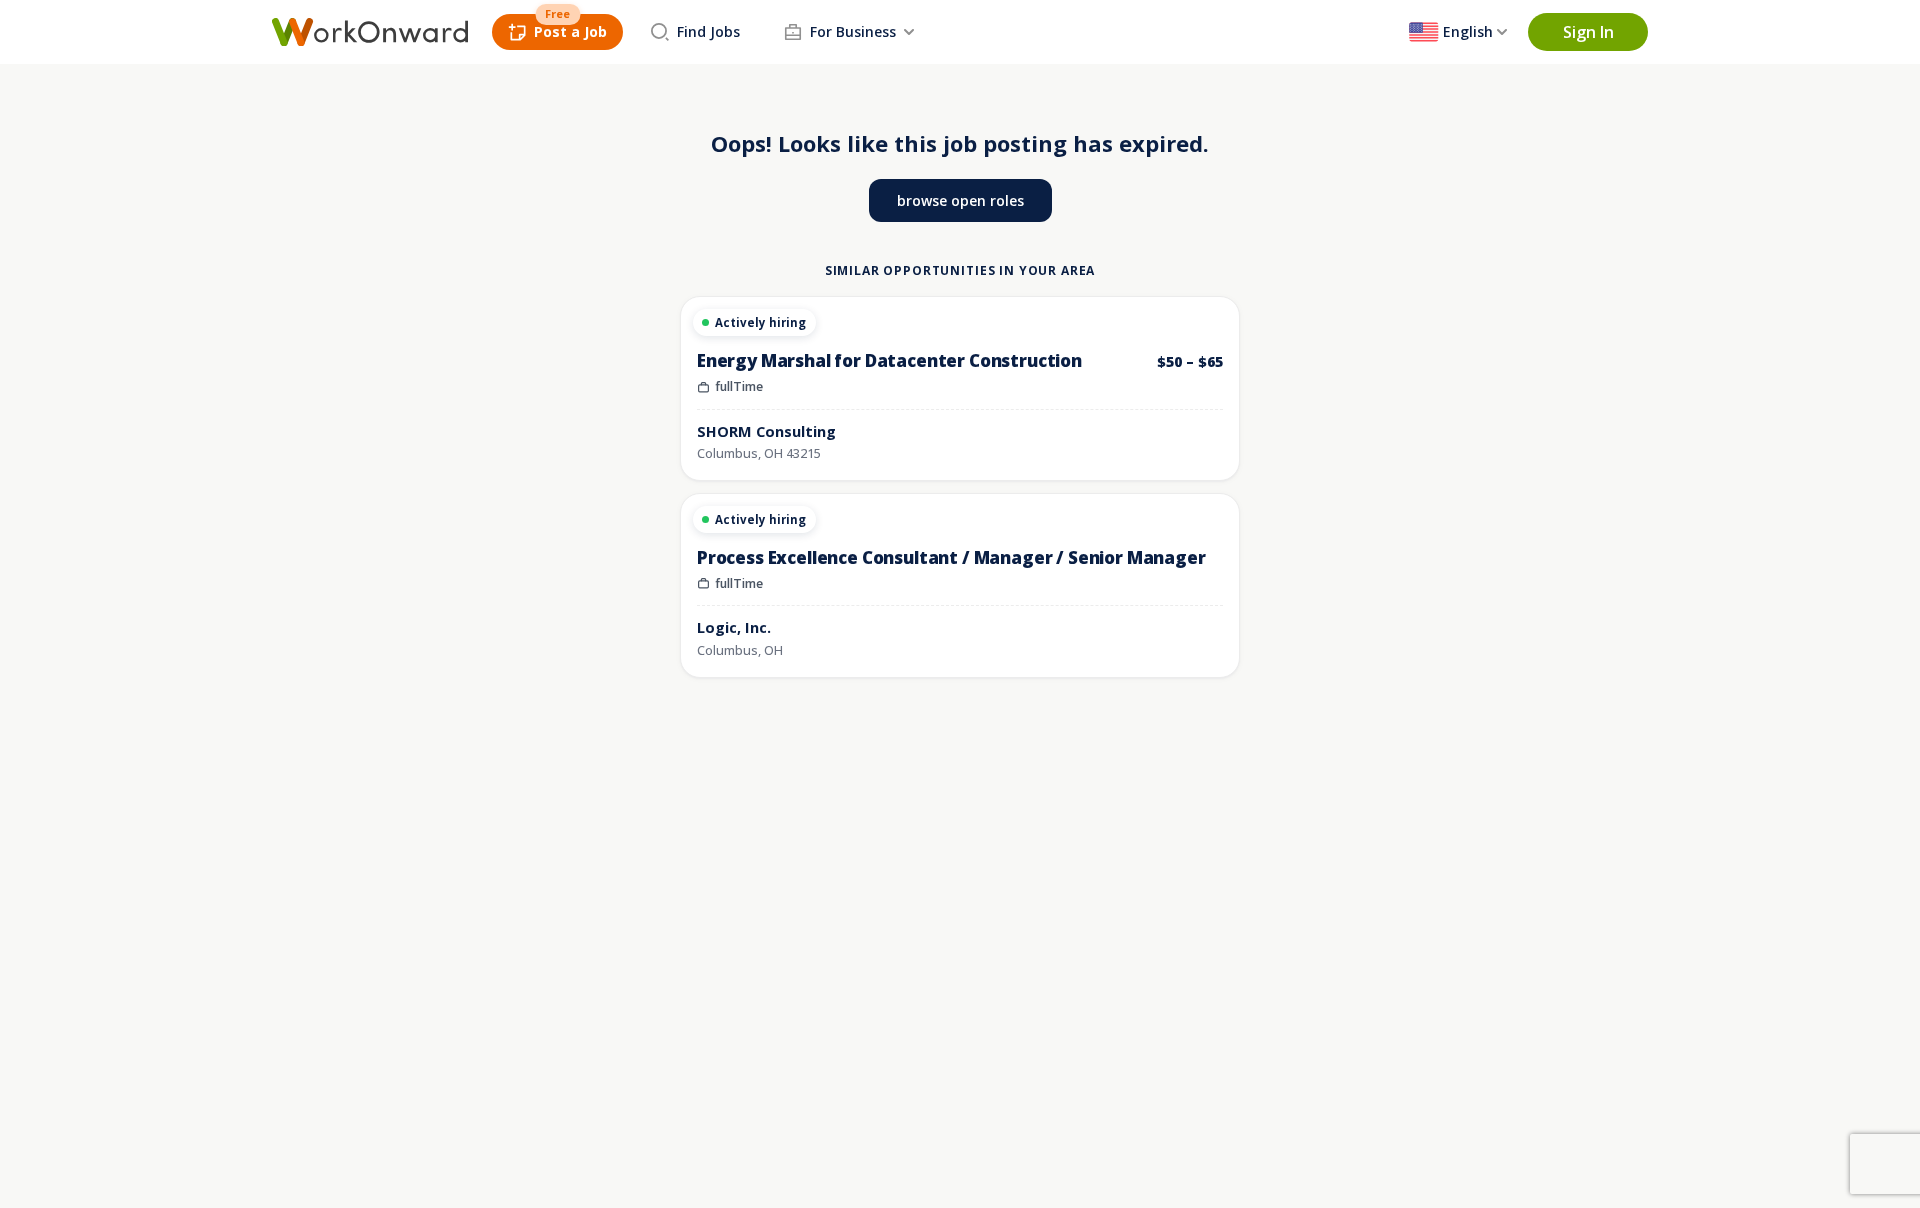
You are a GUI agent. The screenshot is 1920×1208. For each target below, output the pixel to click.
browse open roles (960, 200)
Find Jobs (708, 31)
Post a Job (570, 31)
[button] (1588, 32)
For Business (853, 31)
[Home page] (370, 32)
